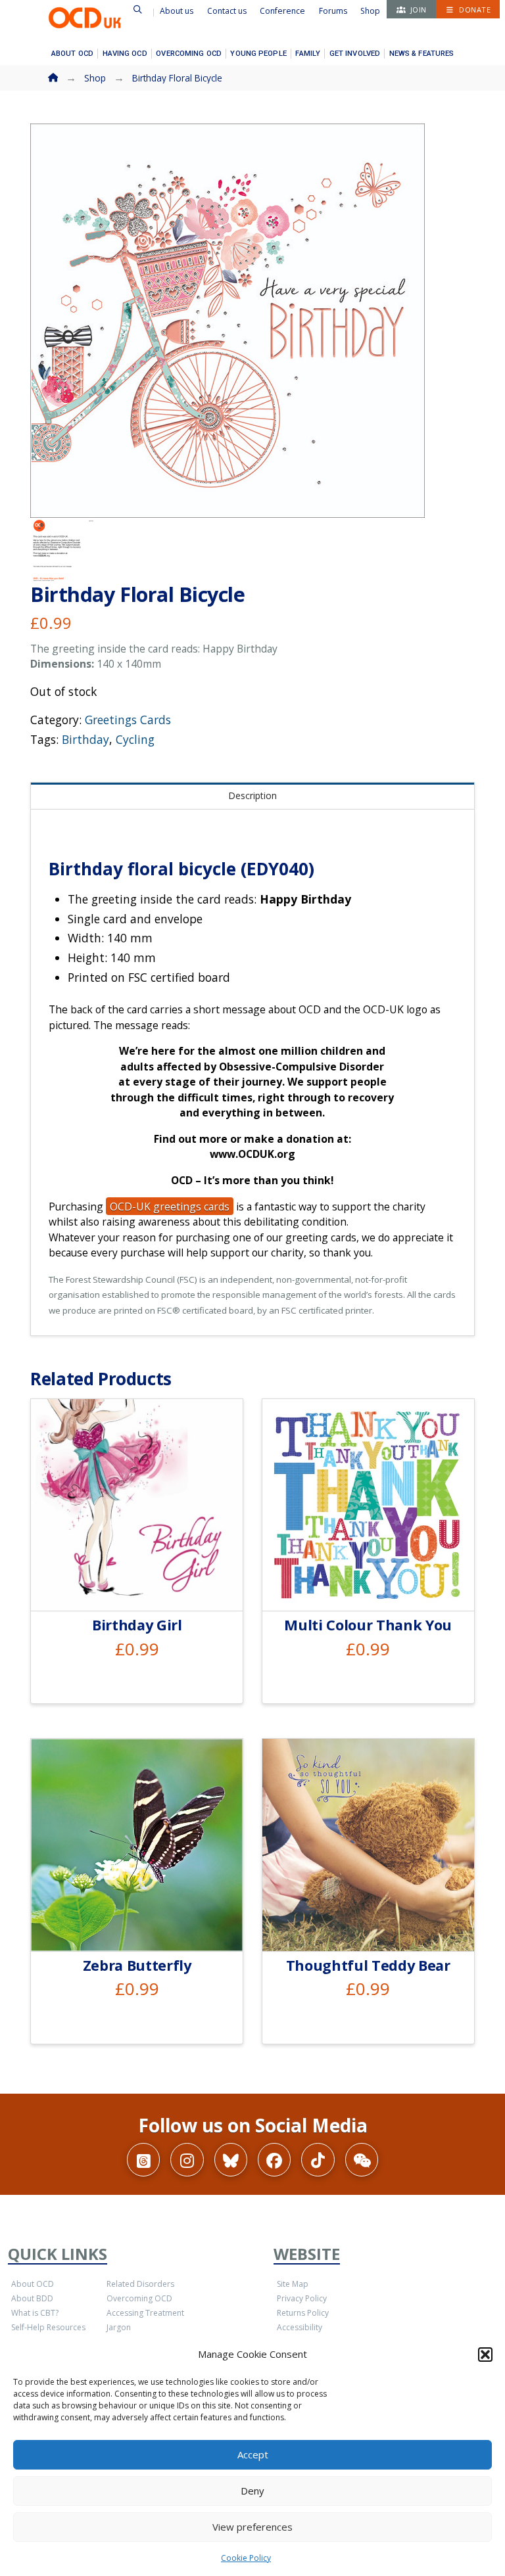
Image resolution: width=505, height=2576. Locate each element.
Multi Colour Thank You (368, 1625)
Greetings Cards (128, 720)
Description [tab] (252, 795)
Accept (253, 2454)
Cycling (135, 739)
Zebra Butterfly (137, 1965)
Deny (252, 2491)
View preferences (252, 2527)
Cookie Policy (246, 2558)
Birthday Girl (137, 1625)
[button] (485, 2355)
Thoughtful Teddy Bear (368, 1965)
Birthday (85, 739)
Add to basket (142, 1585)
